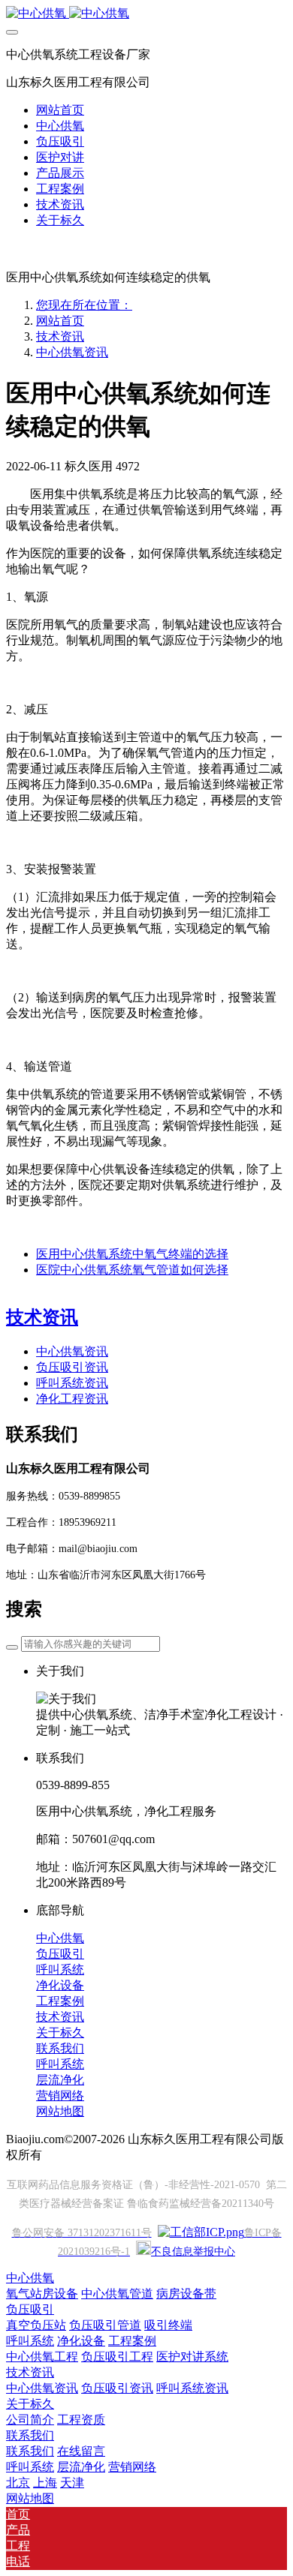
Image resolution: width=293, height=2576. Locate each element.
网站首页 (60, 110)
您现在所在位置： (84, 305)
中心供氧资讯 (72, 352)
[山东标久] (146, 14)
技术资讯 (60, 336)
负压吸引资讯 (72, 1367)
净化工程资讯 (72, 1399)
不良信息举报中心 (193, 2252)
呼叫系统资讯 (72, 1383)
